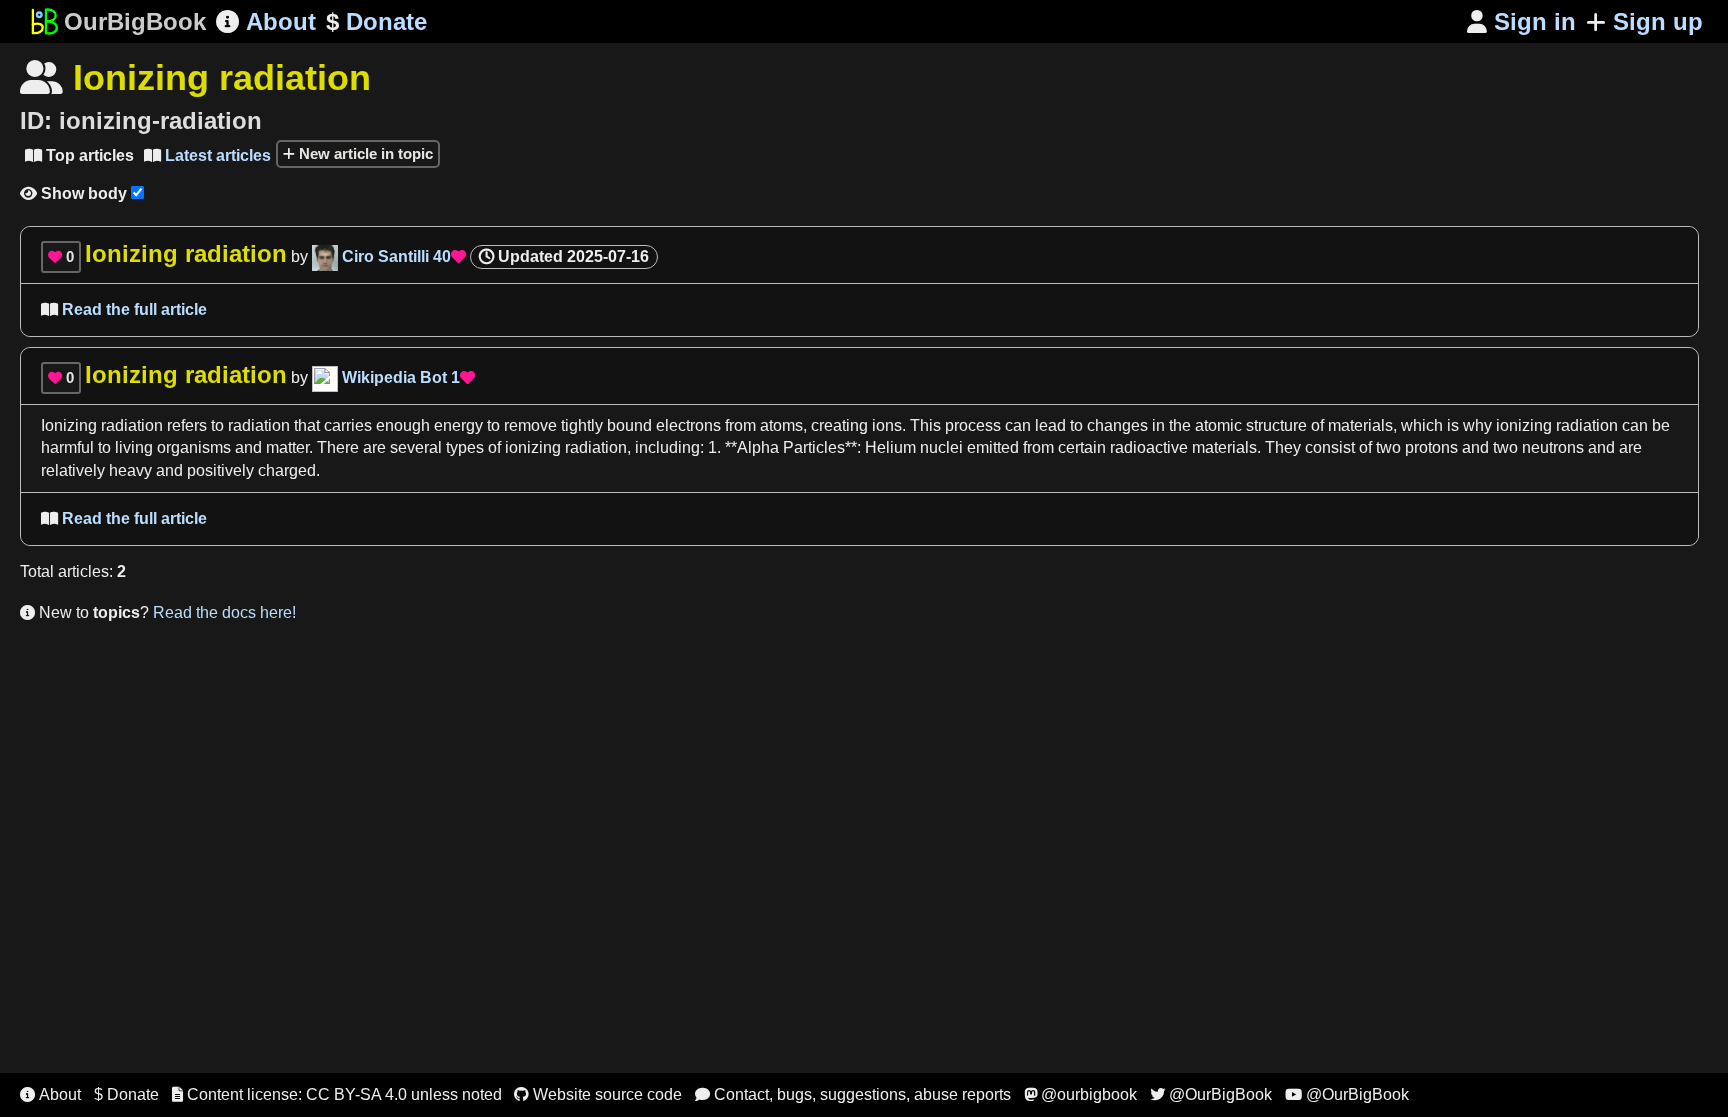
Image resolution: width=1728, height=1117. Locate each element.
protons (1431, 447)
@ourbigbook (1080, 1094)
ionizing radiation (1557, 425)
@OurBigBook (1211, 1094)
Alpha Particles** (797, 447)
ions (887, 425)
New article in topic (364, 153)
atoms (781, 425)
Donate (376, 21)
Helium (890, 447)
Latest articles (207, 155)
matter (287, 447)
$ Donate (126, 1094)
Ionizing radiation (102, 425)
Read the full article (124, 309)
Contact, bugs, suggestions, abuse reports (853, 1094)
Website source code (598, 1094)
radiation (259, 425)
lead (1050, 425)
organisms (194, 447)
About (266, 21)
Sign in (1521, 21)
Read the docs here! (224, 612)
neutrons (1553, 447)
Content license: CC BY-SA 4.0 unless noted (337, 1094)
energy (458, 425)
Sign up (1658, 21)
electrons (688, 425)
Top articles (79, 155)
